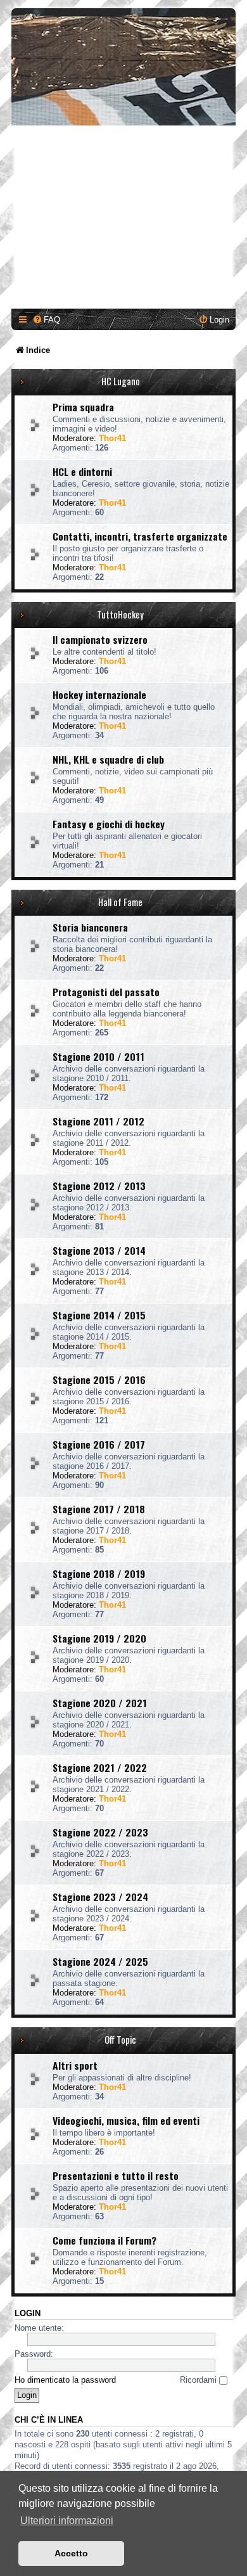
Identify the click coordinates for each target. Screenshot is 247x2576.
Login (28, 2314)
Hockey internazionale (99, 695)
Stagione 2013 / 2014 (99, 1250)
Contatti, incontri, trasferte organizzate (140, 536)
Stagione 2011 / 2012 (98, 1121)
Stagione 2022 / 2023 (100, 1832)
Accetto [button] (71, 2553)
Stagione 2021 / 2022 (100, 1767)
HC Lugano (121, 381)
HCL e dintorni (82, 471)
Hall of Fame (120, 902)
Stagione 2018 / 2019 (99, 1573)
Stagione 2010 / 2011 (98, 1056)
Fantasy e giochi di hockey (109, 824)
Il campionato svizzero (100, 639)
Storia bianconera (90, 927)
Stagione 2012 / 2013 (99, 1186)
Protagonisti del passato (106, 992)
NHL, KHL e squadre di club (108, 759)
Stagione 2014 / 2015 (99, 1315)
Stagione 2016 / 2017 (99, 1444)
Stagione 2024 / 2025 (100, 1961)
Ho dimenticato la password (65, 2380)
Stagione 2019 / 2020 (99, 1638)
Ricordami (199, 2380)
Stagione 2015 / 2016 (99, 1380)
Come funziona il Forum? (104, 2240)
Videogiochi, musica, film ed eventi (126, 2120)
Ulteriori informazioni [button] (67, 2521)
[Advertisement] (123, 219)
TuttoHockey (120, 614)
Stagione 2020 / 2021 (100, 1703)
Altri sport (75, 2065)
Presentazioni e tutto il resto (116, 2176)
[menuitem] (46, 320)
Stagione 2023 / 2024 (100, 1897)
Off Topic (120, 2040)
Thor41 (112, 438)
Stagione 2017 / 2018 (99, 1509)
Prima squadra (83, 407)
